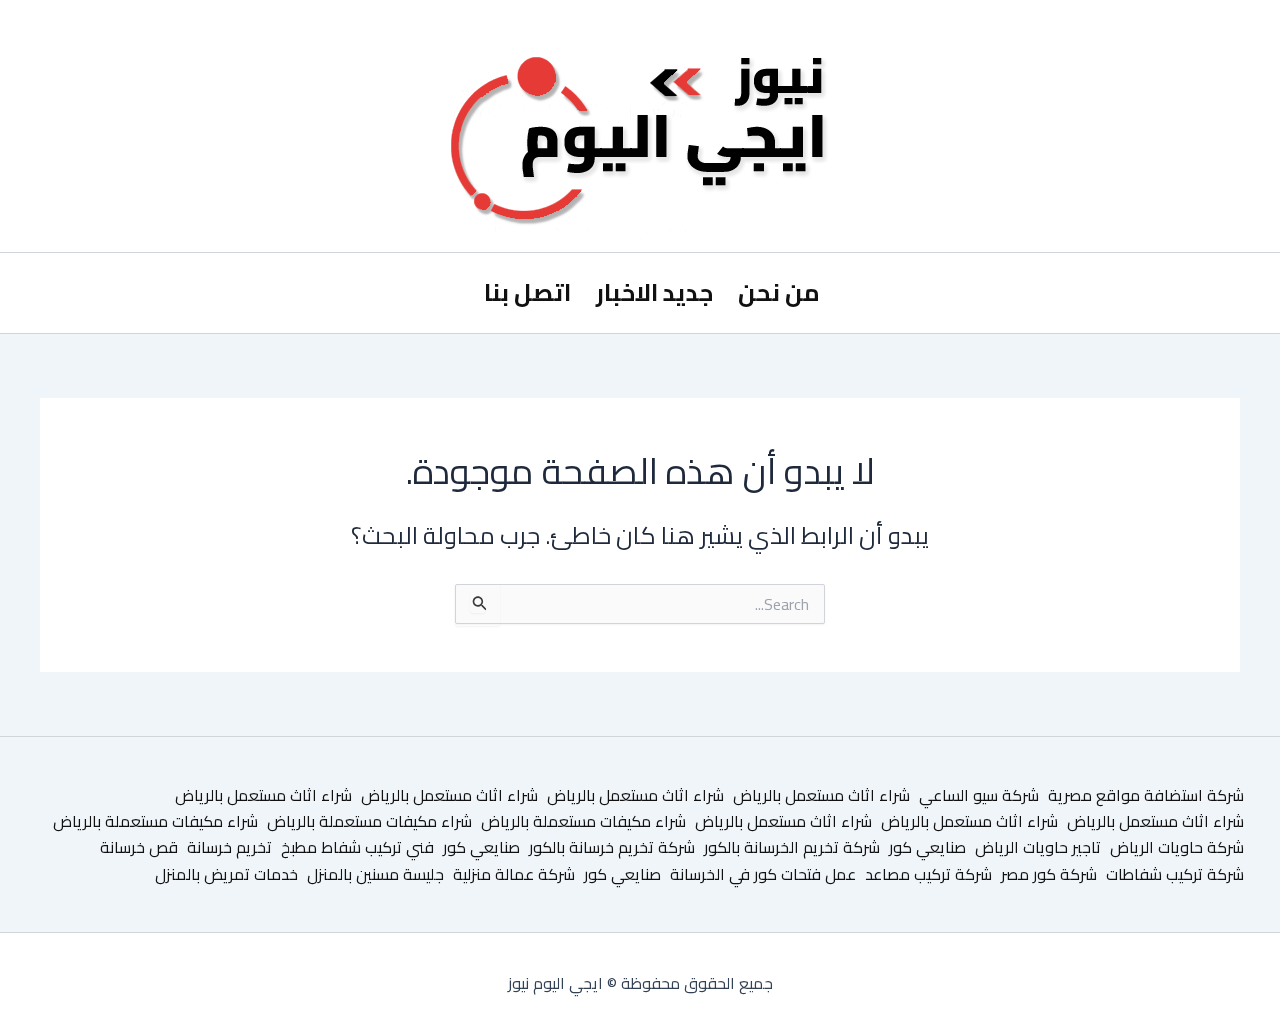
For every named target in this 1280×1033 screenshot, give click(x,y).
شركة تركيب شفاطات (1175, 874)
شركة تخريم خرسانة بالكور (612, 847)
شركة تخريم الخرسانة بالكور (792, 847)
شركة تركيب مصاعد (928, 874)
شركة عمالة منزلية (514, 874)
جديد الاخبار (654, 292)
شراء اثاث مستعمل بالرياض (821, 795)
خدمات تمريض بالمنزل (226, 874)
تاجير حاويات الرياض (1038, 847)
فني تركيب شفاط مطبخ (357, 847)
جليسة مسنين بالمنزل (375, 874)
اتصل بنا (527, 292)
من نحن (779, 292)
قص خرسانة (139, 847)
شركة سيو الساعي (979, 795)
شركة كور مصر (1049, 874)
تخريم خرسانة (229, 847)
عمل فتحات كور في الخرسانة (763, 874)
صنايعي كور (927, 847)
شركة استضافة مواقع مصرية (1146, 795)
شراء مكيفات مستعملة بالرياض (583, 821)
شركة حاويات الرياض (1177, 847)
